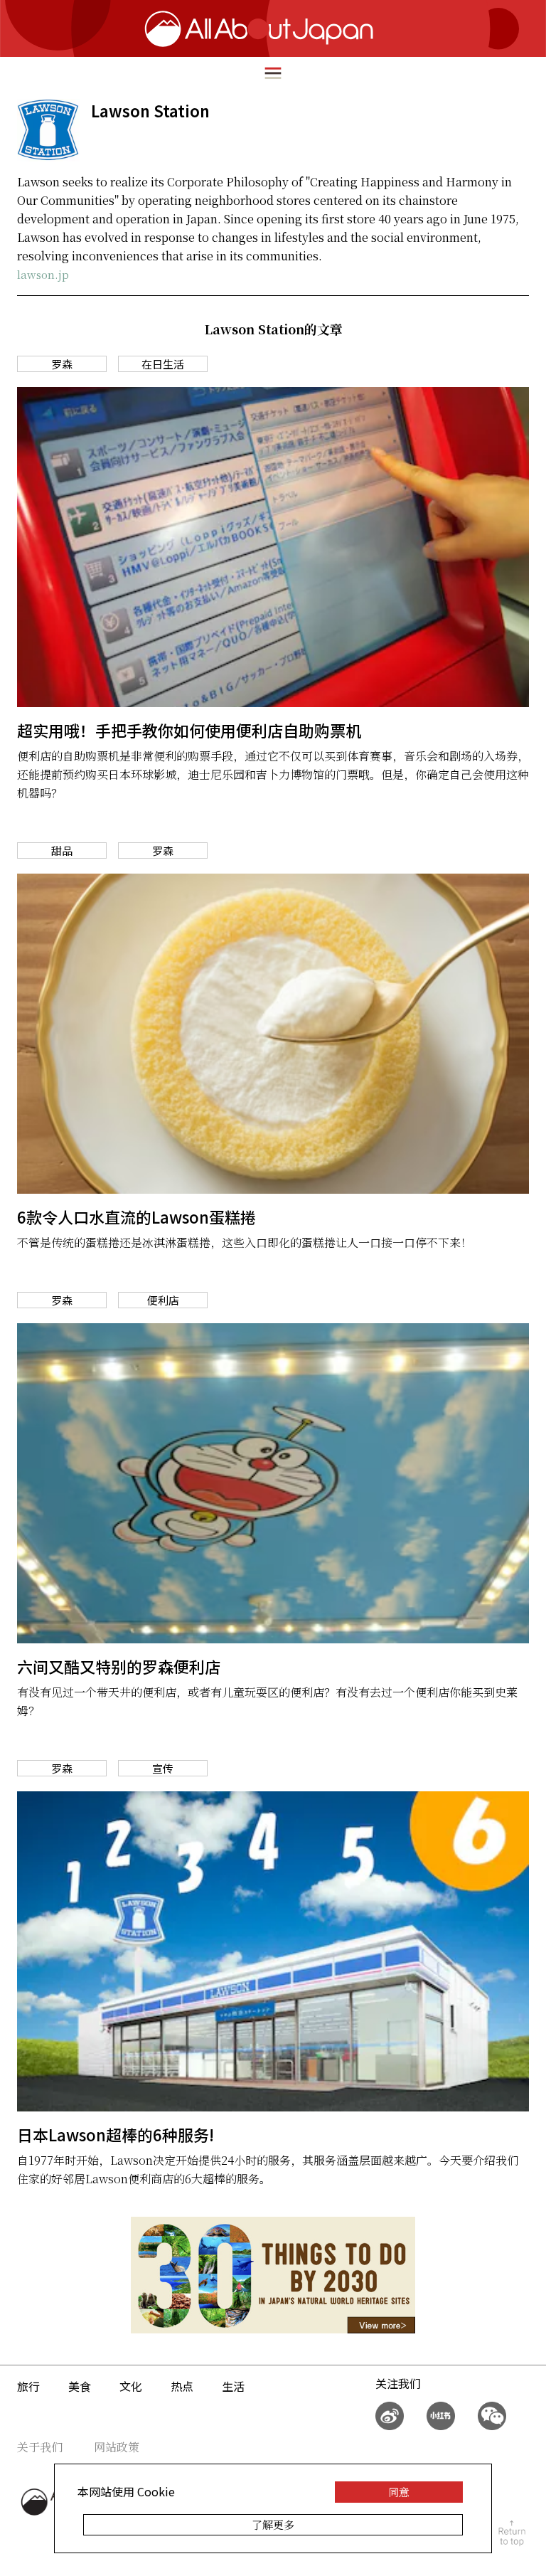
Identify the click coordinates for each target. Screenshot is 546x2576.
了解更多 (273, 2524)
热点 (182, 2386)
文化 (131, 2386)
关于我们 (40, 2447)
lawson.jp (43, 274)
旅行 (28, 2386)
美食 (80, 2386)
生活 (233, 2386)
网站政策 (117, 2447)
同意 (399, 2492)
